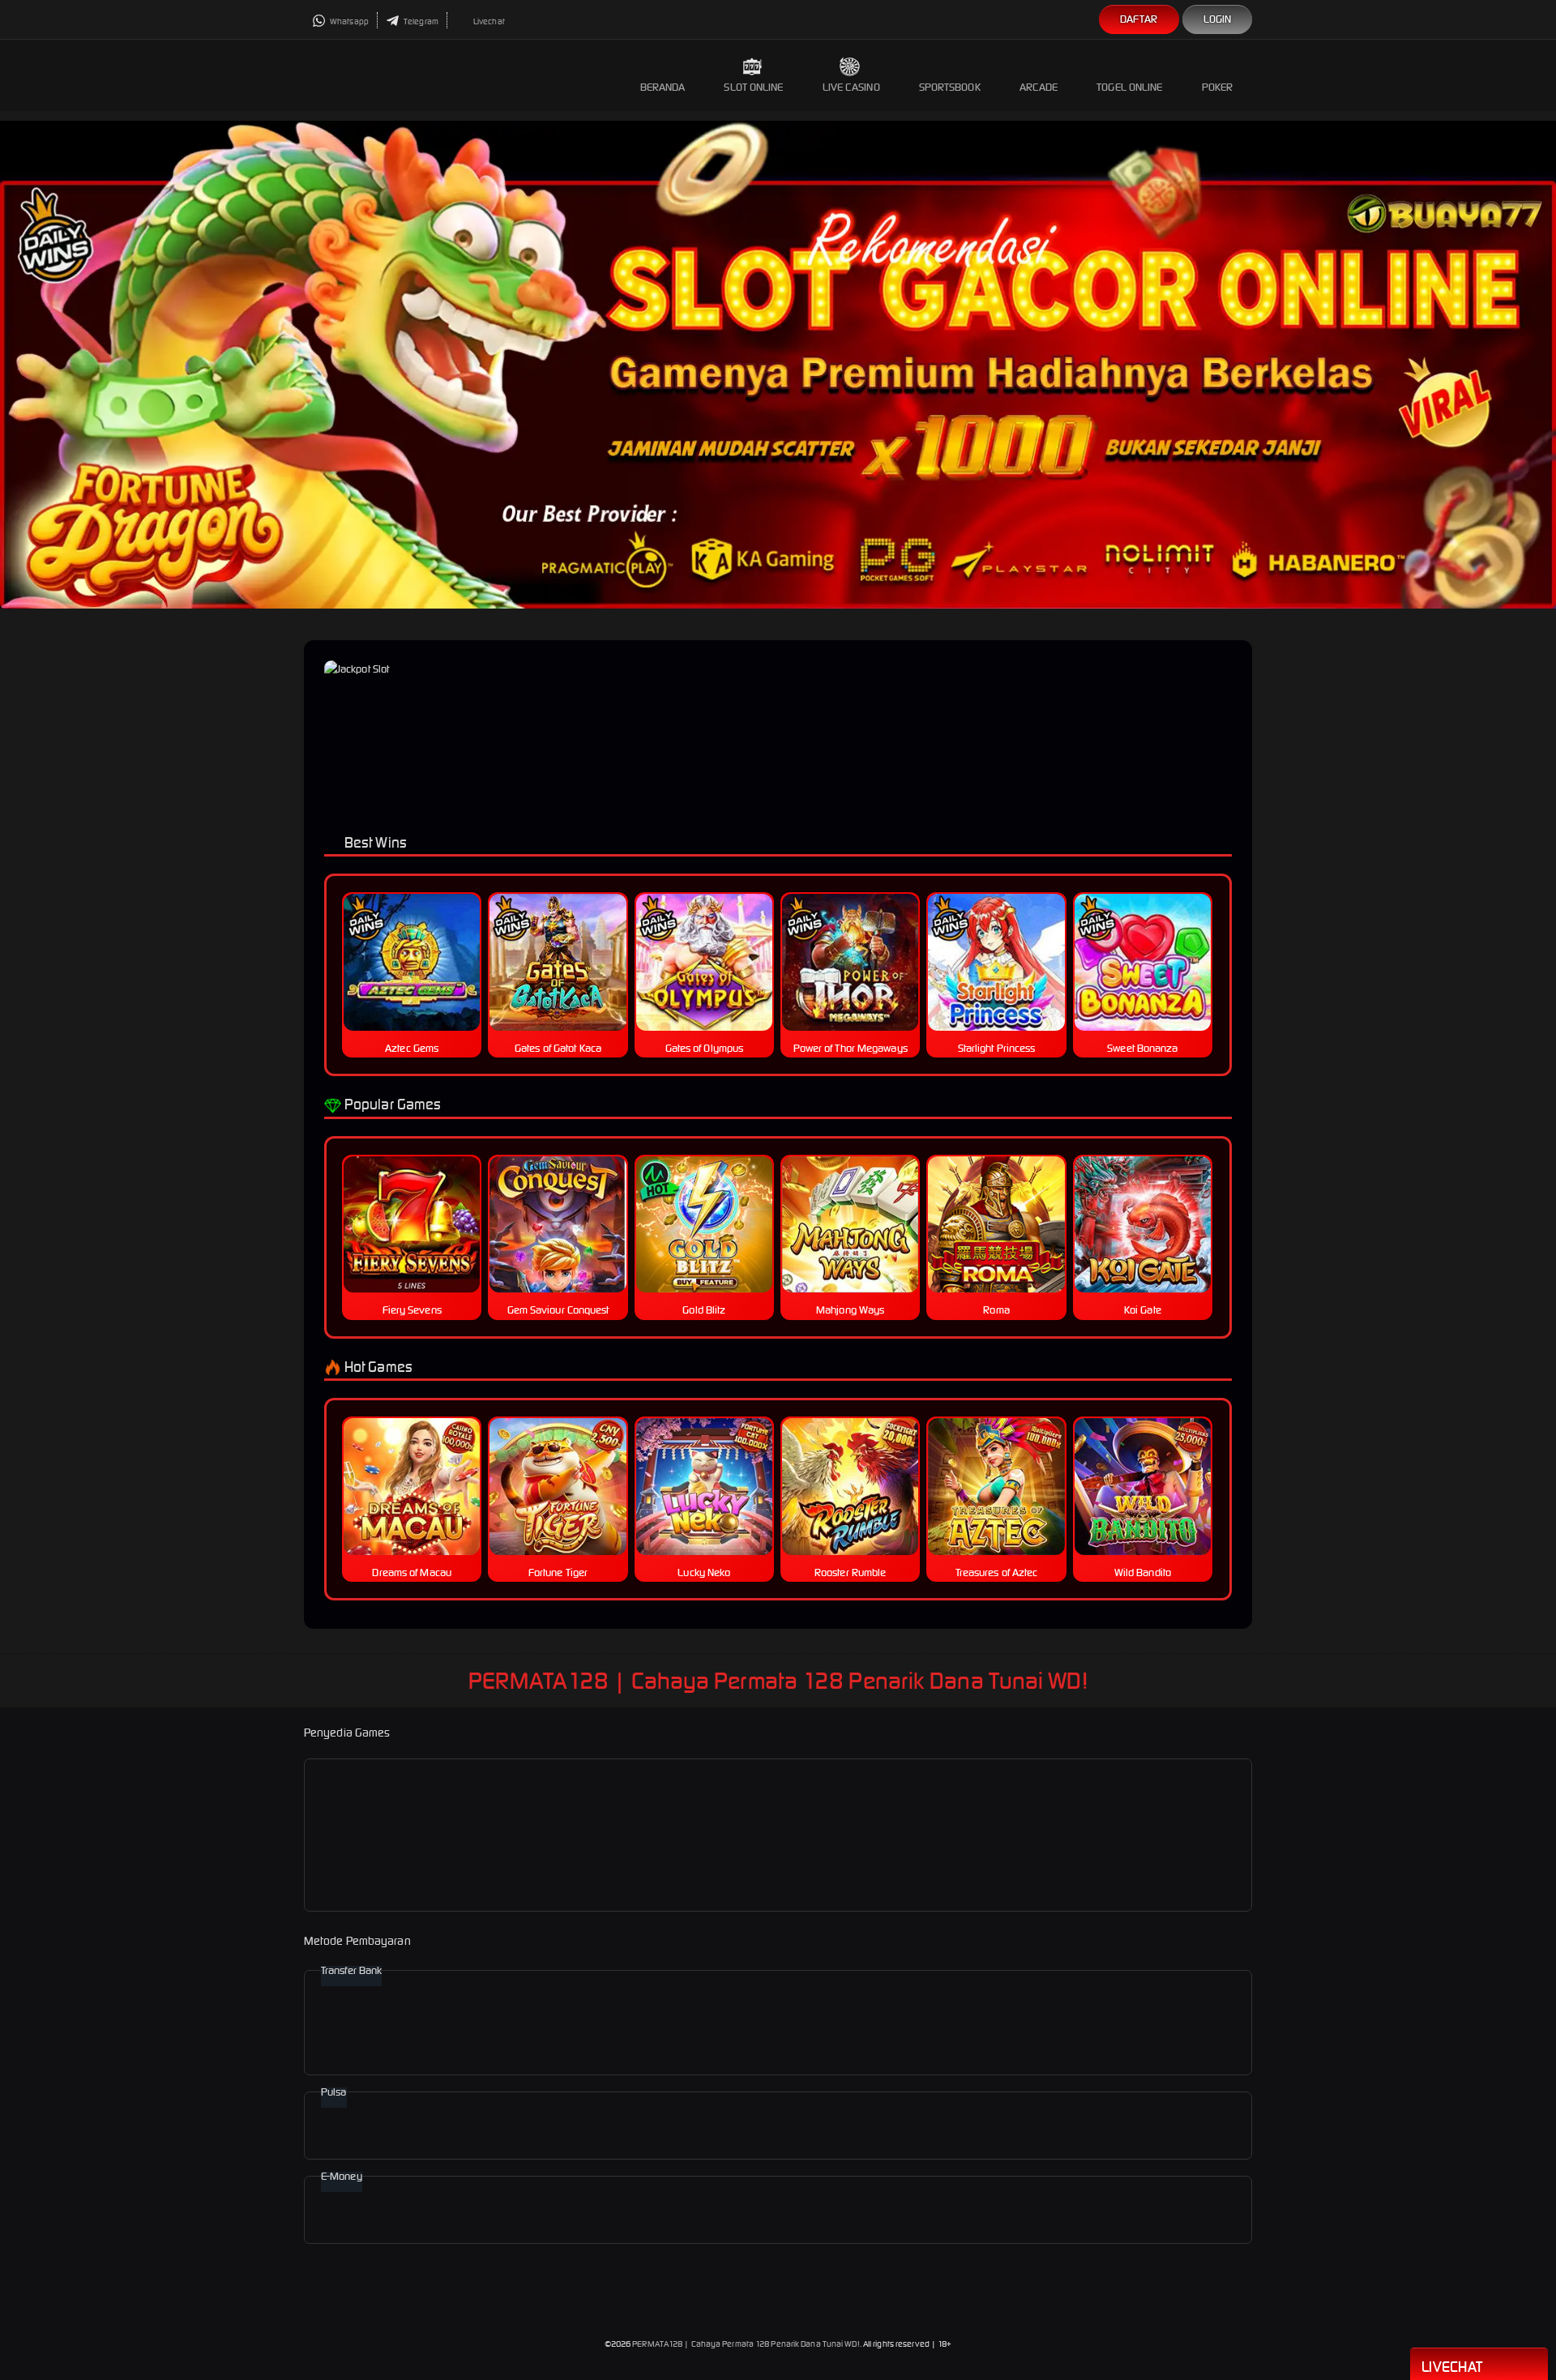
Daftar (1139, 19)
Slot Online (753, 87)
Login (1218, 19)
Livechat (488, 21)
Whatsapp (348, 21)
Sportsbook (950, 87)
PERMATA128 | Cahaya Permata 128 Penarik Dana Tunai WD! (746, 2344)
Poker (1218, 87)
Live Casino (851, 87)
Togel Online (1129, 87)
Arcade (1039, 87)
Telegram (420, 21)
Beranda (663, 87)
